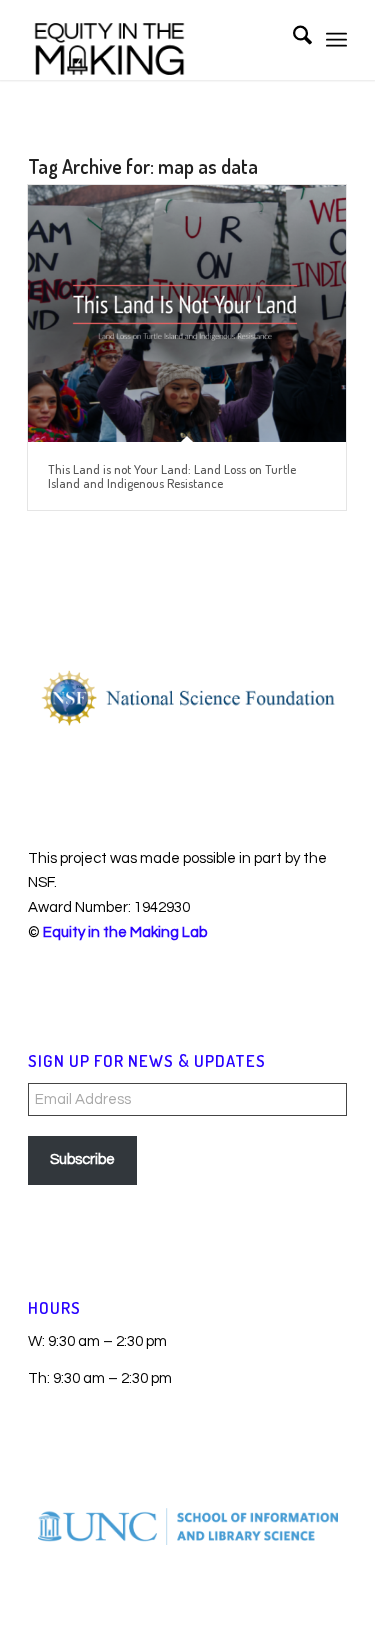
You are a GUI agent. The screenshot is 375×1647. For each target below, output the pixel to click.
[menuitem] (292, 40)
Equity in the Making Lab (125, 932)
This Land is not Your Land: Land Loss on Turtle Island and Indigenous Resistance (172, 476)
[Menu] (336, 40)
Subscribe (82, 1159)
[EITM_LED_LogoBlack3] (155, 40)
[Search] (292, 40)
